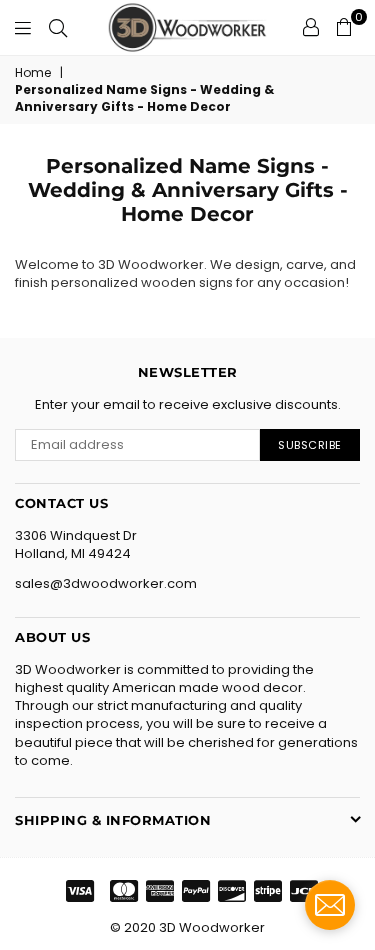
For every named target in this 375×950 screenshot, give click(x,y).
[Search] (58, 27)
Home (33, 73)
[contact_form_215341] (330, 905)
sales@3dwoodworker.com (106, 583)
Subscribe (310, 445)
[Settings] (311, 27)
